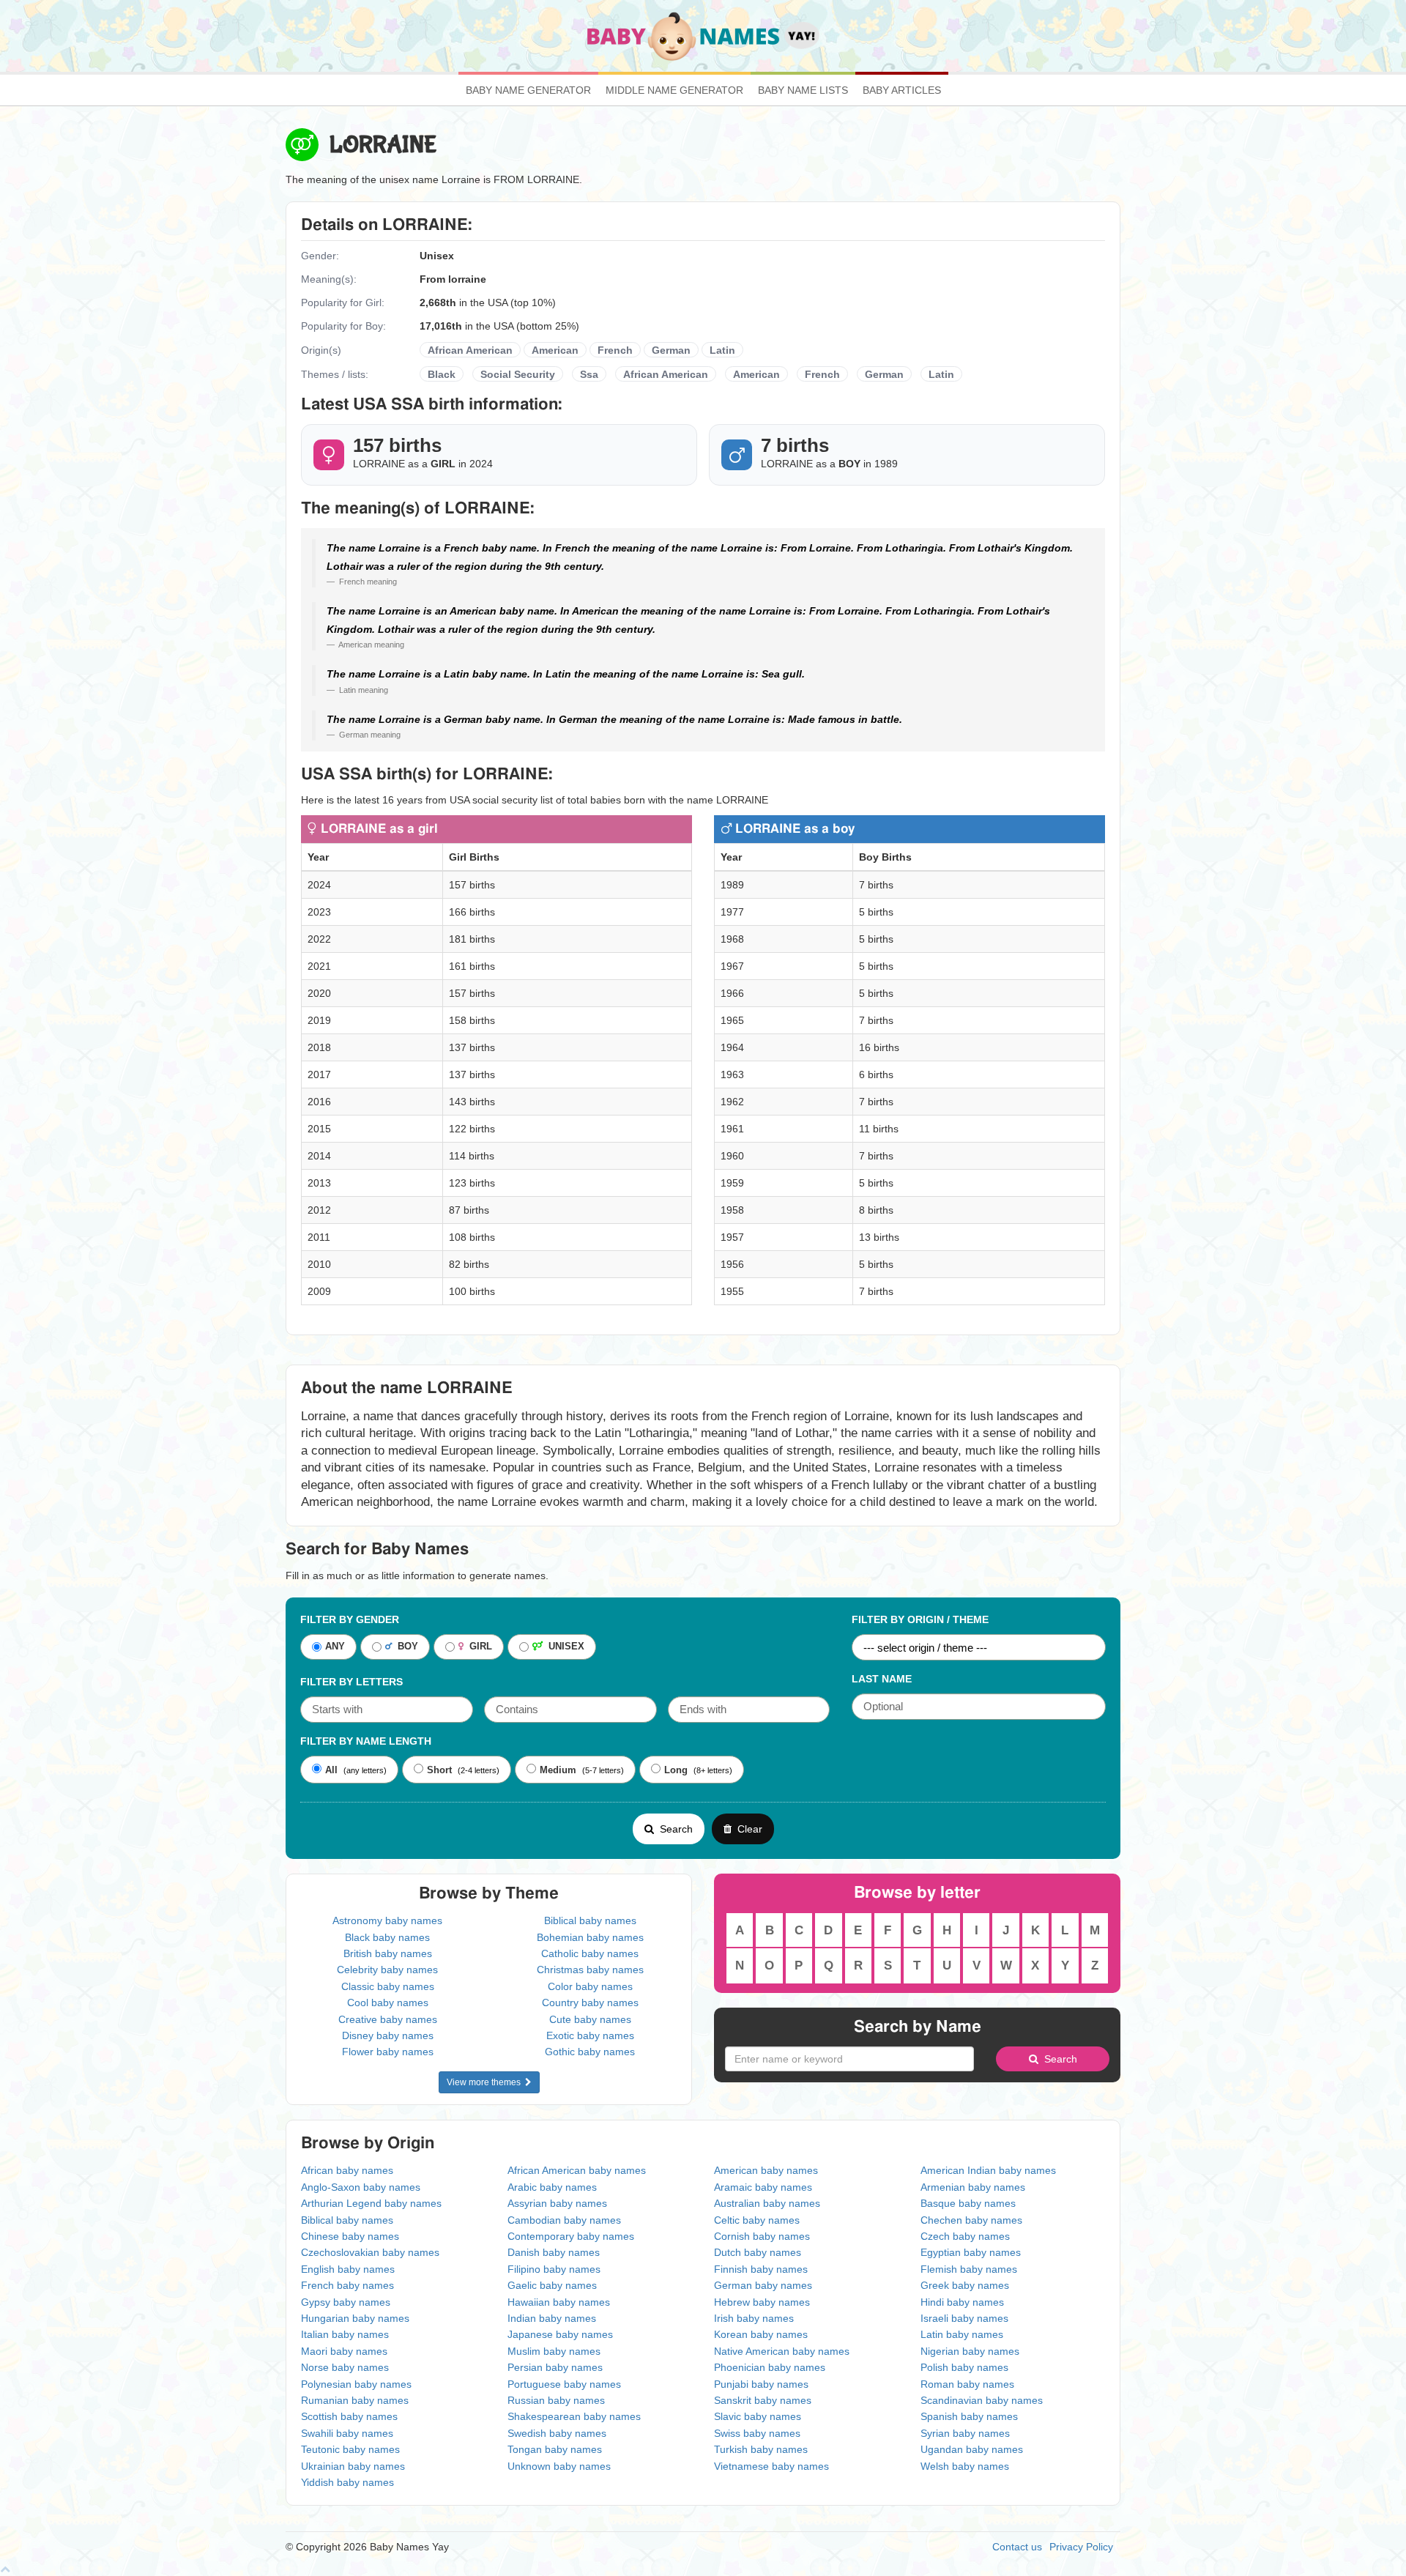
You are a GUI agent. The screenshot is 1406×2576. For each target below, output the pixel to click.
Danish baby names (554, 2252)
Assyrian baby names (557, 2203)
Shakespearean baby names (574, 2416)
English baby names (348, 2269)
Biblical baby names (590, 1920)
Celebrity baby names (387, 1970)
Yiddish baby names (347, 2482)
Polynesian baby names (356, 2384)
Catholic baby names (590, 1953)
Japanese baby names (560, 2334)
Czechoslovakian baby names (370, 2252)
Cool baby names (388, 2002)
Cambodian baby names (564, 2220)
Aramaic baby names (763, 2187)
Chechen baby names (971, 2220)
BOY (405, 1647)
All (331, 1770)
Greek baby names (965, 2285)
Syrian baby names (965, 2433)
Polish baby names (964, 2367)
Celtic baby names (757, 2220)
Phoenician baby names (770, 2367)
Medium (558, 1770)
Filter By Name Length (366, 1741)
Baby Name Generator (528, 90)
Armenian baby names (973, 2187)
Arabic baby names (552, 2187)
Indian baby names (552, 2318)
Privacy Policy (1081, 2547)
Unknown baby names (559, 2466)
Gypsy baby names (346, 2302)
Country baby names (590, 2002)
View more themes (486, 2082)
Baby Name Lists (803, 90)
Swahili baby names (347, 2433)
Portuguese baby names (564, 2384)
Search (673, 1829)
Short (439, 1770)
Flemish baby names (969, 2269)
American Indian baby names (988, 2170)
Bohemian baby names (590, 1937)
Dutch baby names (758, 2252)
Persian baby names (555, 2367)
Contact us (1017, 2547)
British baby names (388, 1953)
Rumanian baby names (355, 2400)
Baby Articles (902, 90)
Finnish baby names (761, 2269)
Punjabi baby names (761, 2384)
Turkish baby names (761, 2449)
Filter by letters (351, 1682)
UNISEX (563, 1647)
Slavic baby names (758, 2416)
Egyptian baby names (971, 2252)
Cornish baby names (762, 2236)
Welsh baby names (965, 2466)
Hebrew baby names (762, 2302)
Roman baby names (967, 2384)
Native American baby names (782, 2351)
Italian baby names (345, 2334)
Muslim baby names (554, 2351)
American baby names (766, 2170)
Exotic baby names (590, 2035)
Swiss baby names (757, 2433)
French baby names (347, 2285)
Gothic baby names (590, 2052)
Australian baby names (767, 2203)
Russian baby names (556, 2400)
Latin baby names (962, 2334)
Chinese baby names (350, 2236)
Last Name (882, 1679)
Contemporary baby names (571, 2236)
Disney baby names (388, 2035)
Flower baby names (388, 2052)
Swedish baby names (557, 2433)
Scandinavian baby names (982, 2400)
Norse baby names (345, 2367)
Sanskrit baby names (763, 2400)
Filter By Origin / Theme (920, 1619)
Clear (747, 1829)
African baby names (347, 2170)
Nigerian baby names (970, 2351)
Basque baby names (968, 2203)
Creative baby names (388, 2019)
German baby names (763, 2285)
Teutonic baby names (350, 2449)
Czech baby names (965, 2236)
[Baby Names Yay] (703, 35)
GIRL (478, 1647)
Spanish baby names (969, 2416)
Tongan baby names (555, 2449)
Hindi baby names (962, 2302)
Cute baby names (590, 2019)
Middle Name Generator (674, 90)
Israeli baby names (964, 2318)
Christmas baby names (590, 1970)
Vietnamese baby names (771, 2466)
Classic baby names (388, 1986)
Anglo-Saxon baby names (361, 2187)
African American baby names (577, 2170)
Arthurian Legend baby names (371, 2203)
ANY (335, 1647)
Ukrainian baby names (353, 2466)
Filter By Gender (350, 1619)
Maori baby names (344, 2351)
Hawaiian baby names (559, 2302)
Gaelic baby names (552, 2285)
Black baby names (387, 1937)
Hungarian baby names (355, 2318)
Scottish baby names (349, 2416)
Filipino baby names (554, 2269)
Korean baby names (761, 2334)
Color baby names (590, 1986)
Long (676, 1770)
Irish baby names (754, 2318)
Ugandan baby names (972, 2449)
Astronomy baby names (387, 1920)
